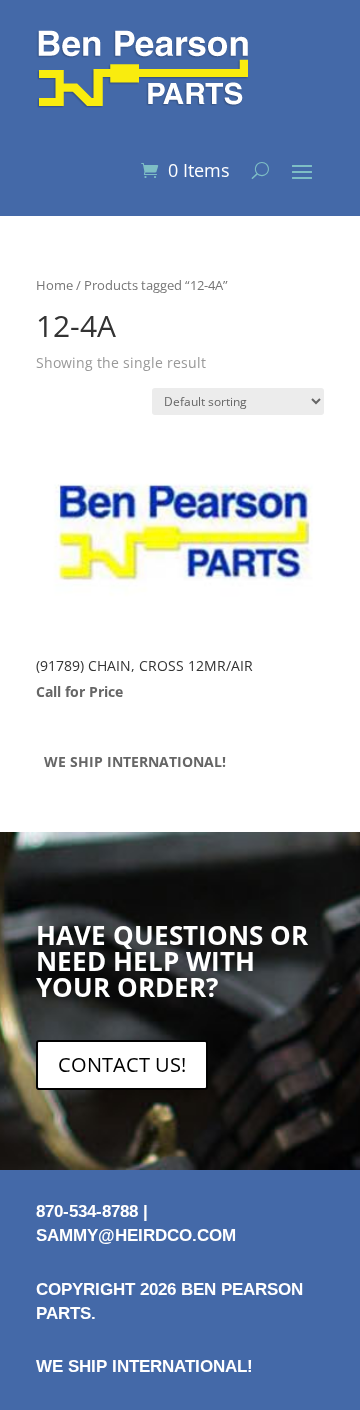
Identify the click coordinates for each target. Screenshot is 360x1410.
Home (54, 285)
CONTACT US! (122, 1064)
